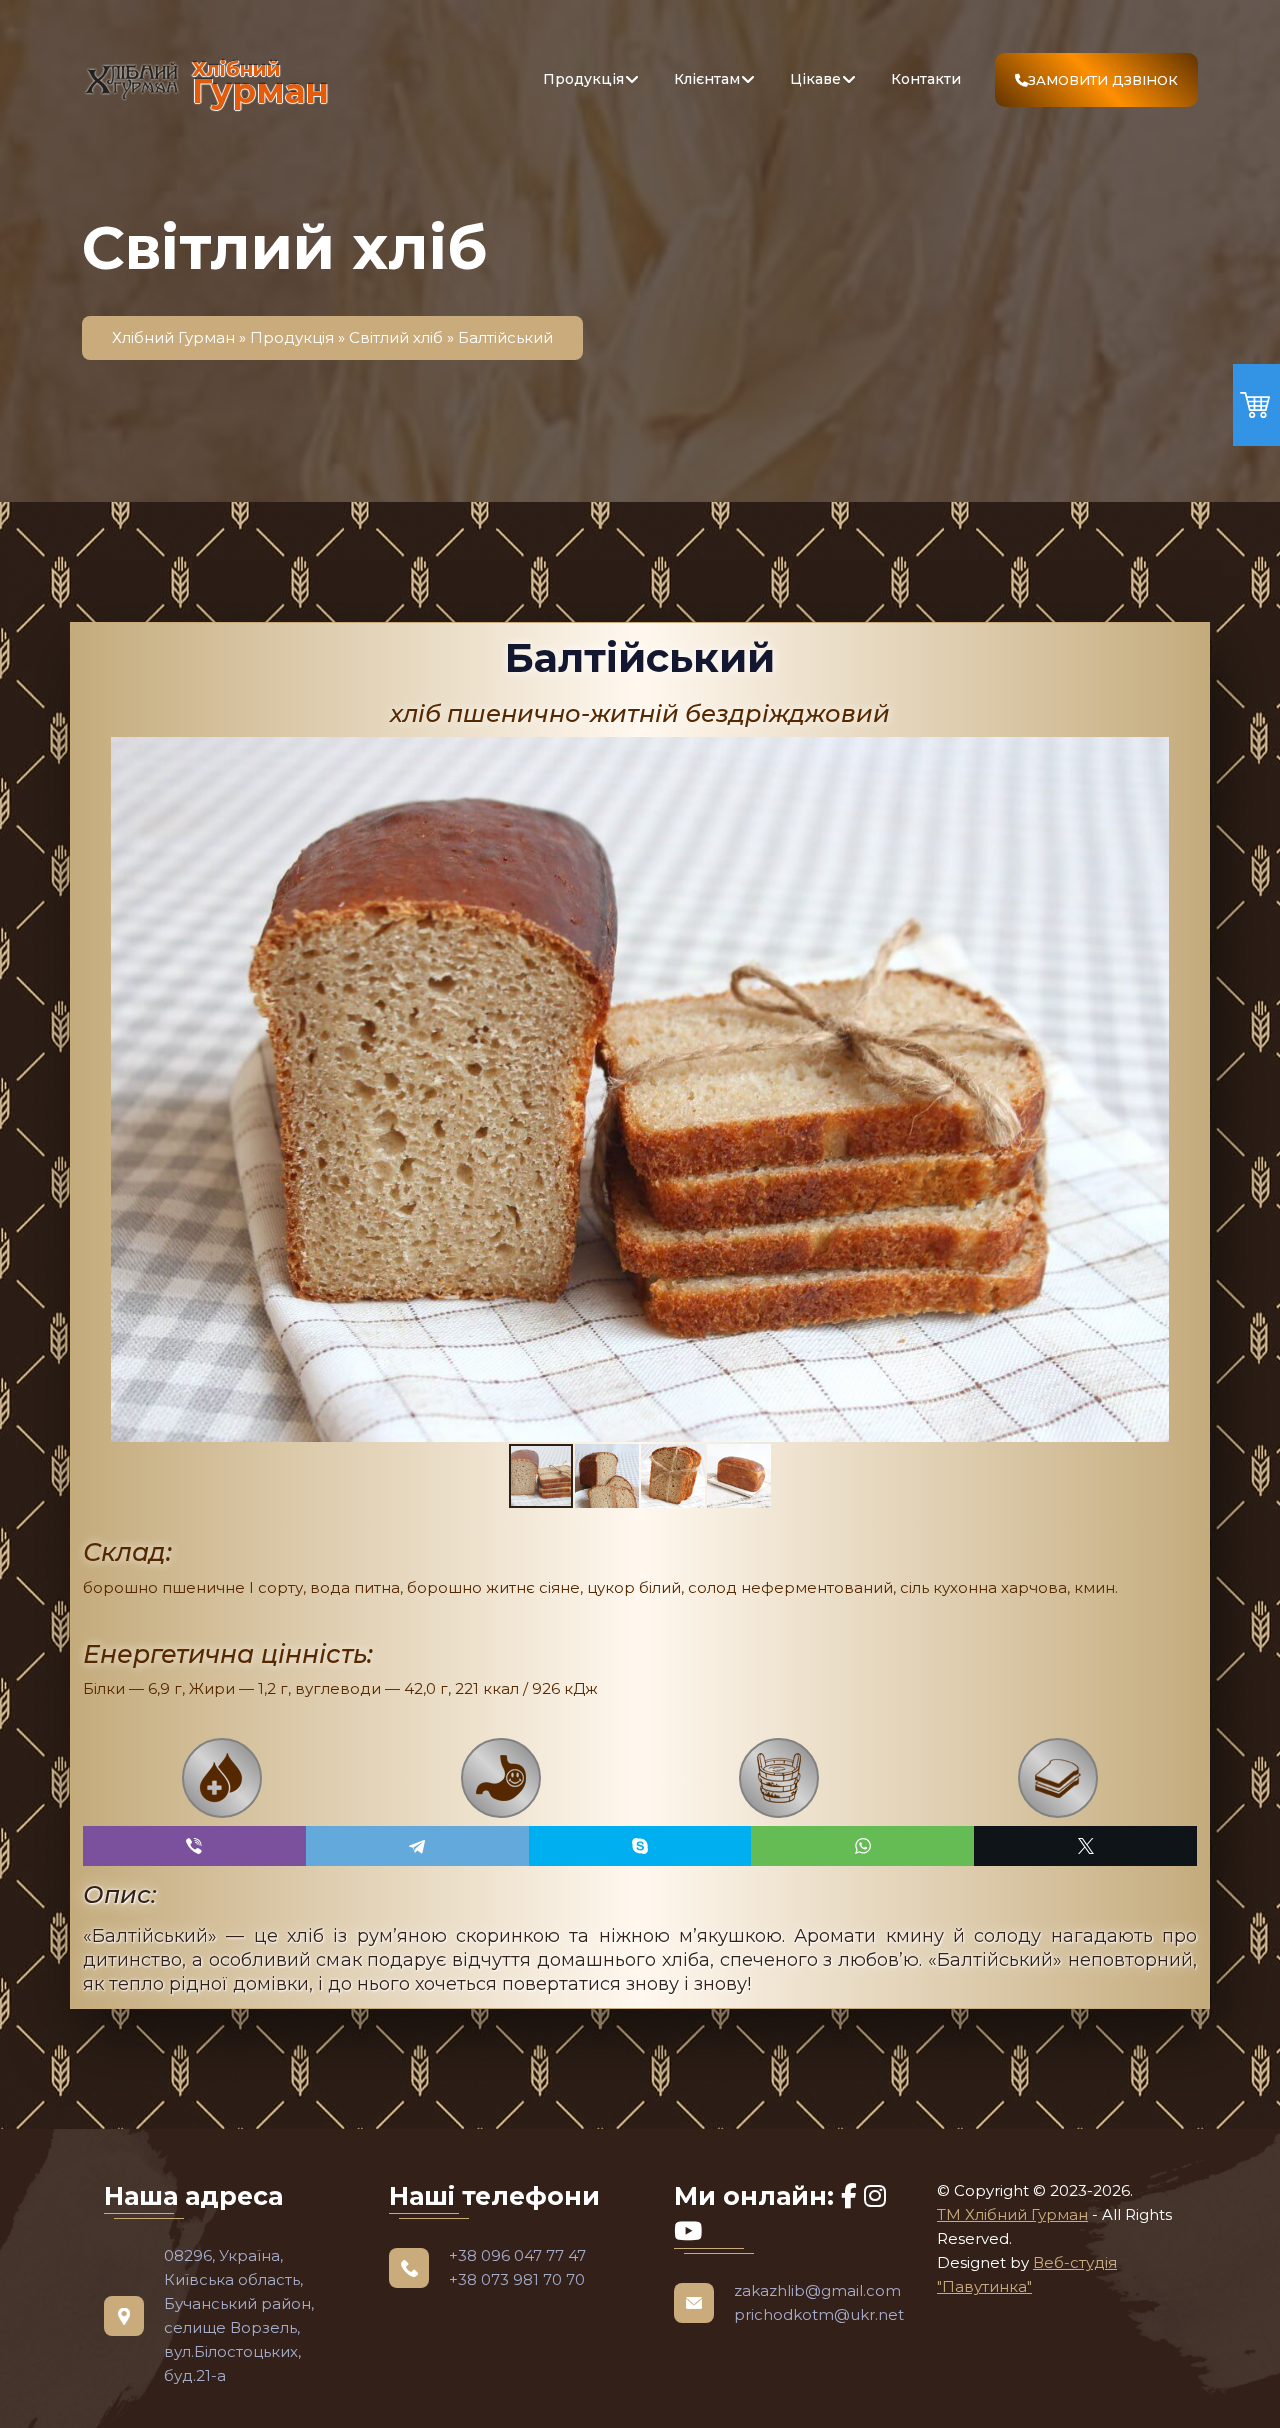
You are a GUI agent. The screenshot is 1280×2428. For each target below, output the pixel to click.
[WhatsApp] (862, 1846)
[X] (1085, 1846)
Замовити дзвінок (1103, 80)
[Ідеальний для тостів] (1058, 1778)
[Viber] (194, 1846)
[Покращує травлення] (501, 1778)
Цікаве (815, 79)
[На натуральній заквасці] (779, 1778)
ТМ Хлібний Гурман (1012, 2214)
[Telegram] (417, 1846)
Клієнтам (707, 79)
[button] (608, 1476)
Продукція (583, 79)
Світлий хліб (396, 337)
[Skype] (640, 1846)
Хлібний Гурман (173, 337)
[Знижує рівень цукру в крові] (222, 1778)
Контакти (926, 79)
